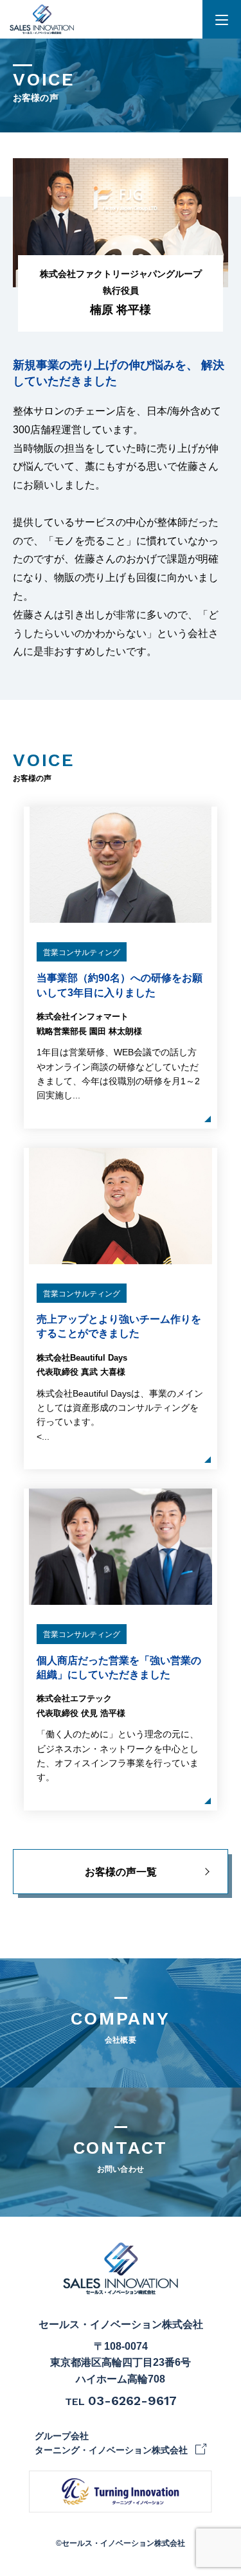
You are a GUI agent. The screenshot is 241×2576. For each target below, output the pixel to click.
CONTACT (121, 2155)
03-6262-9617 (132, 2401)
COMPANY (121, 2026)
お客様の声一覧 (121, 1872)
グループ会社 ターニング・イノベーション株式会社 (111, 2443)
